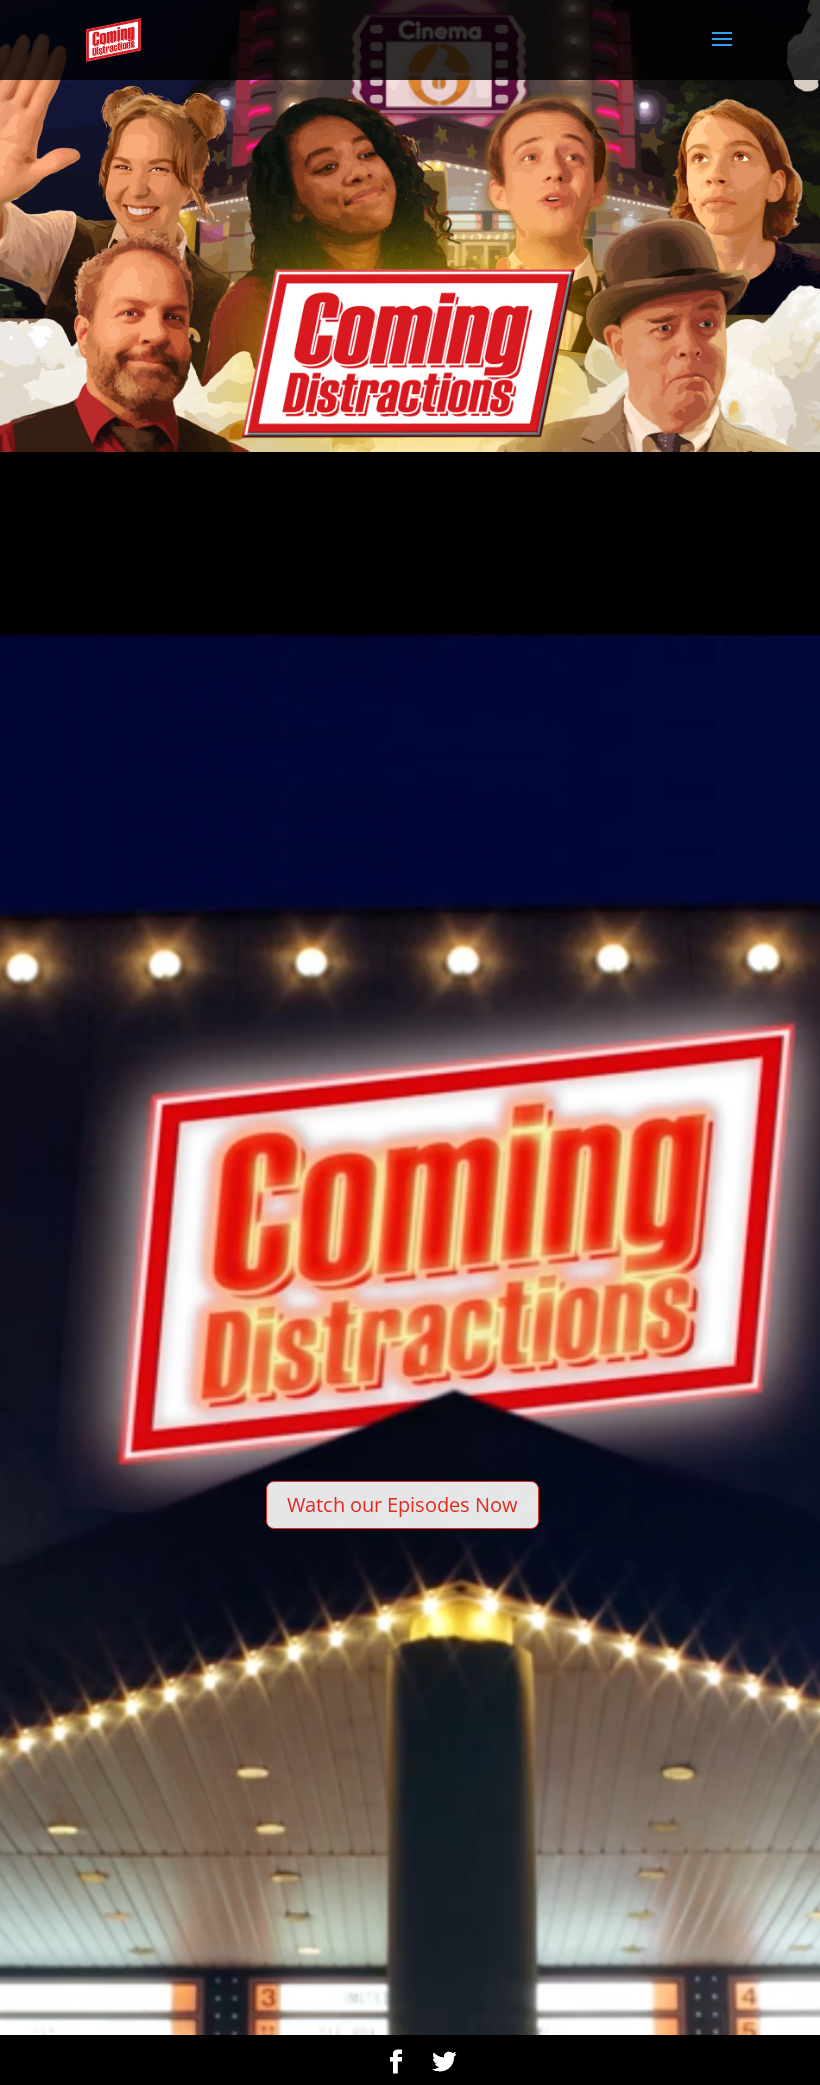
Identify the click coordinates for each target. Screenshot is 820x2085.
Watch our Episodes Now (402, 1504)
